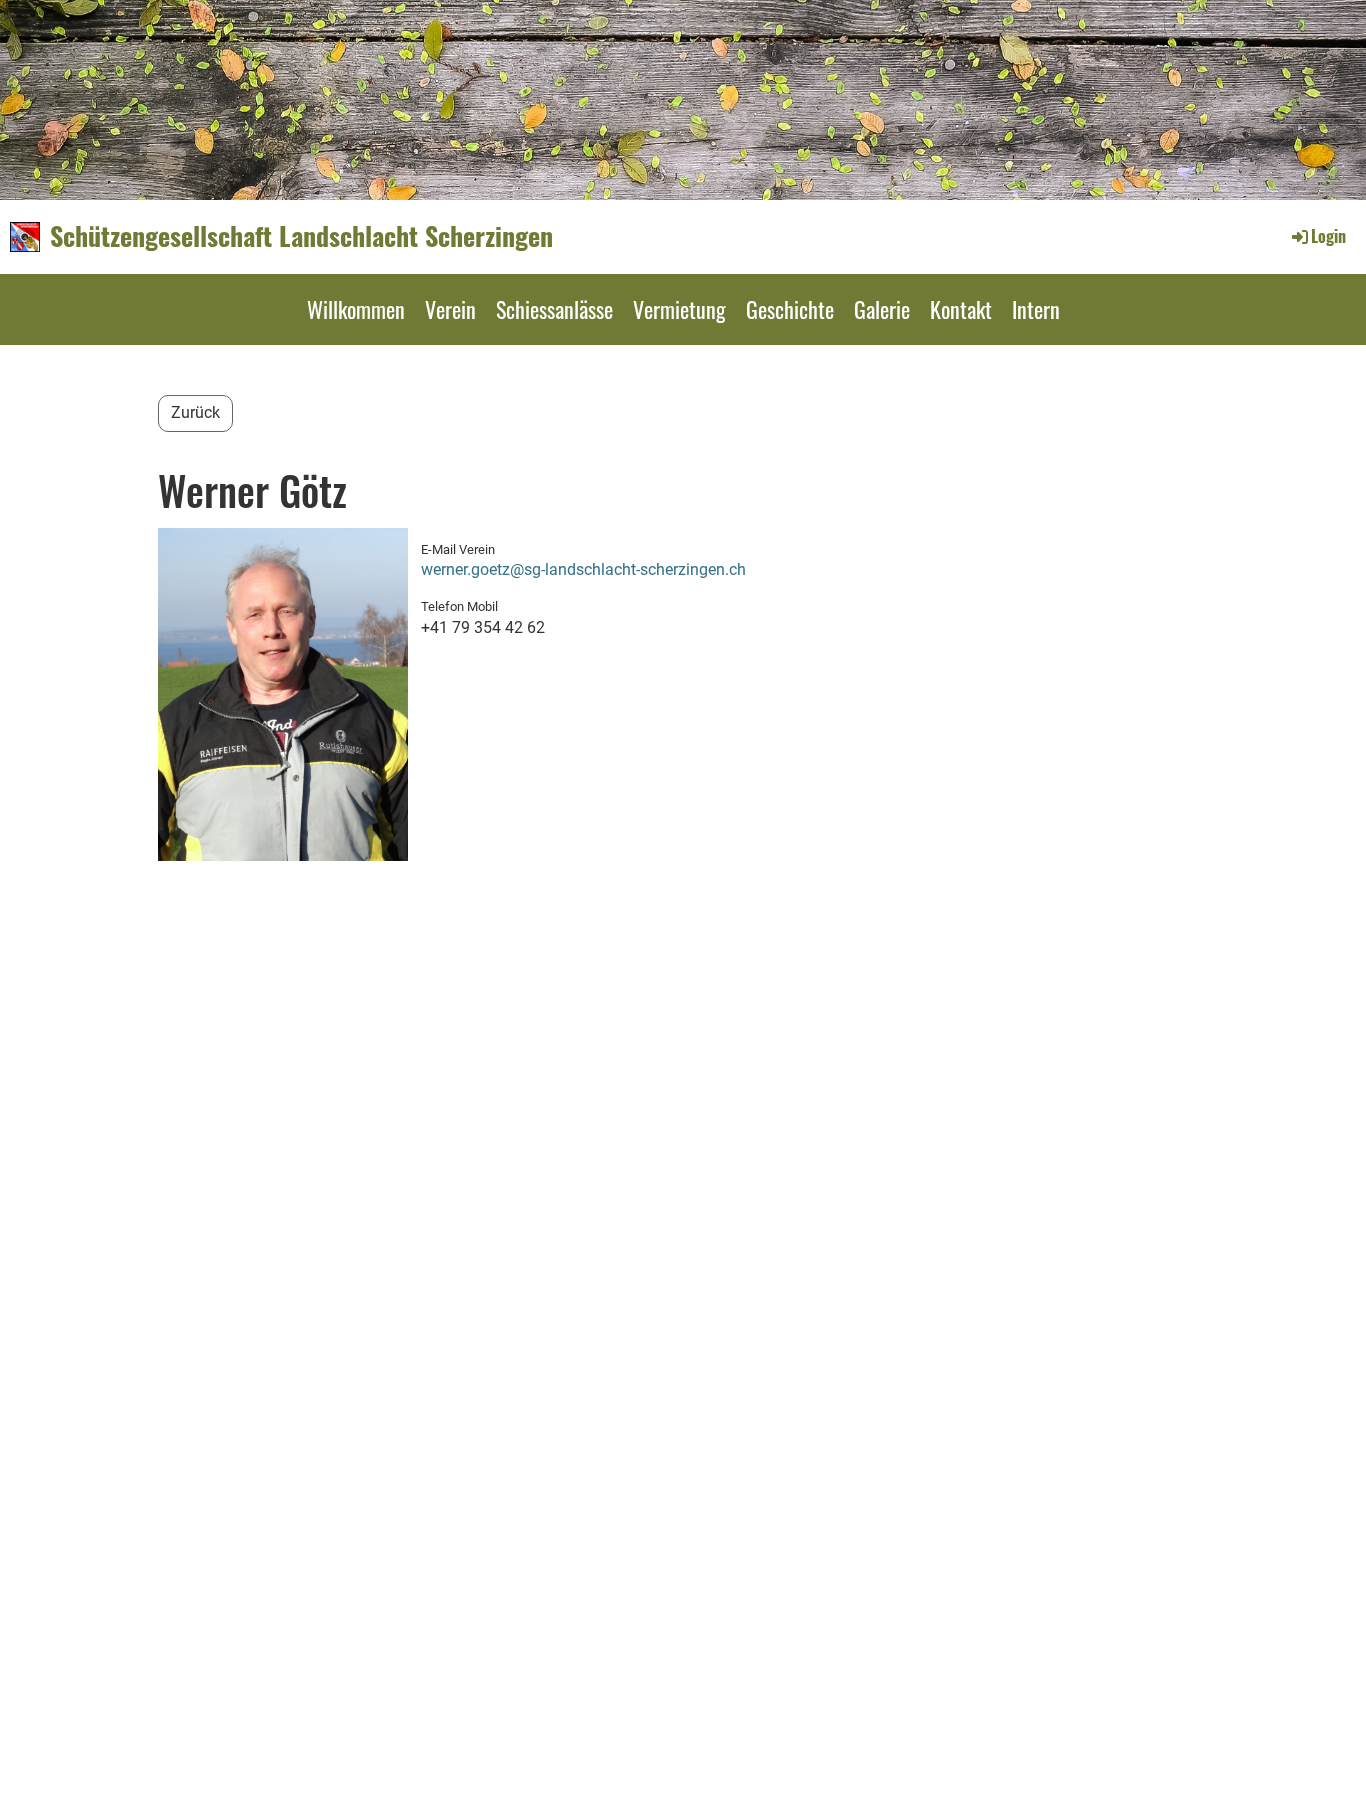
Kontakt (961, 309)
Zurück (195, 412)
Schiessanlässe (554, 309)
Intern (1036, 309)
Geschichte (790, 309)
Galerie (882, 309)
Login (1328, 236)
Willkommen (356, 309)
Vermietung (679, 309)
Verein (450, 309)
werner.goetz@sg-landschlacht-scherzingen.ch (583, 569)
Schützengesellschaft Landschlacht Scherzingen (301, 236)
